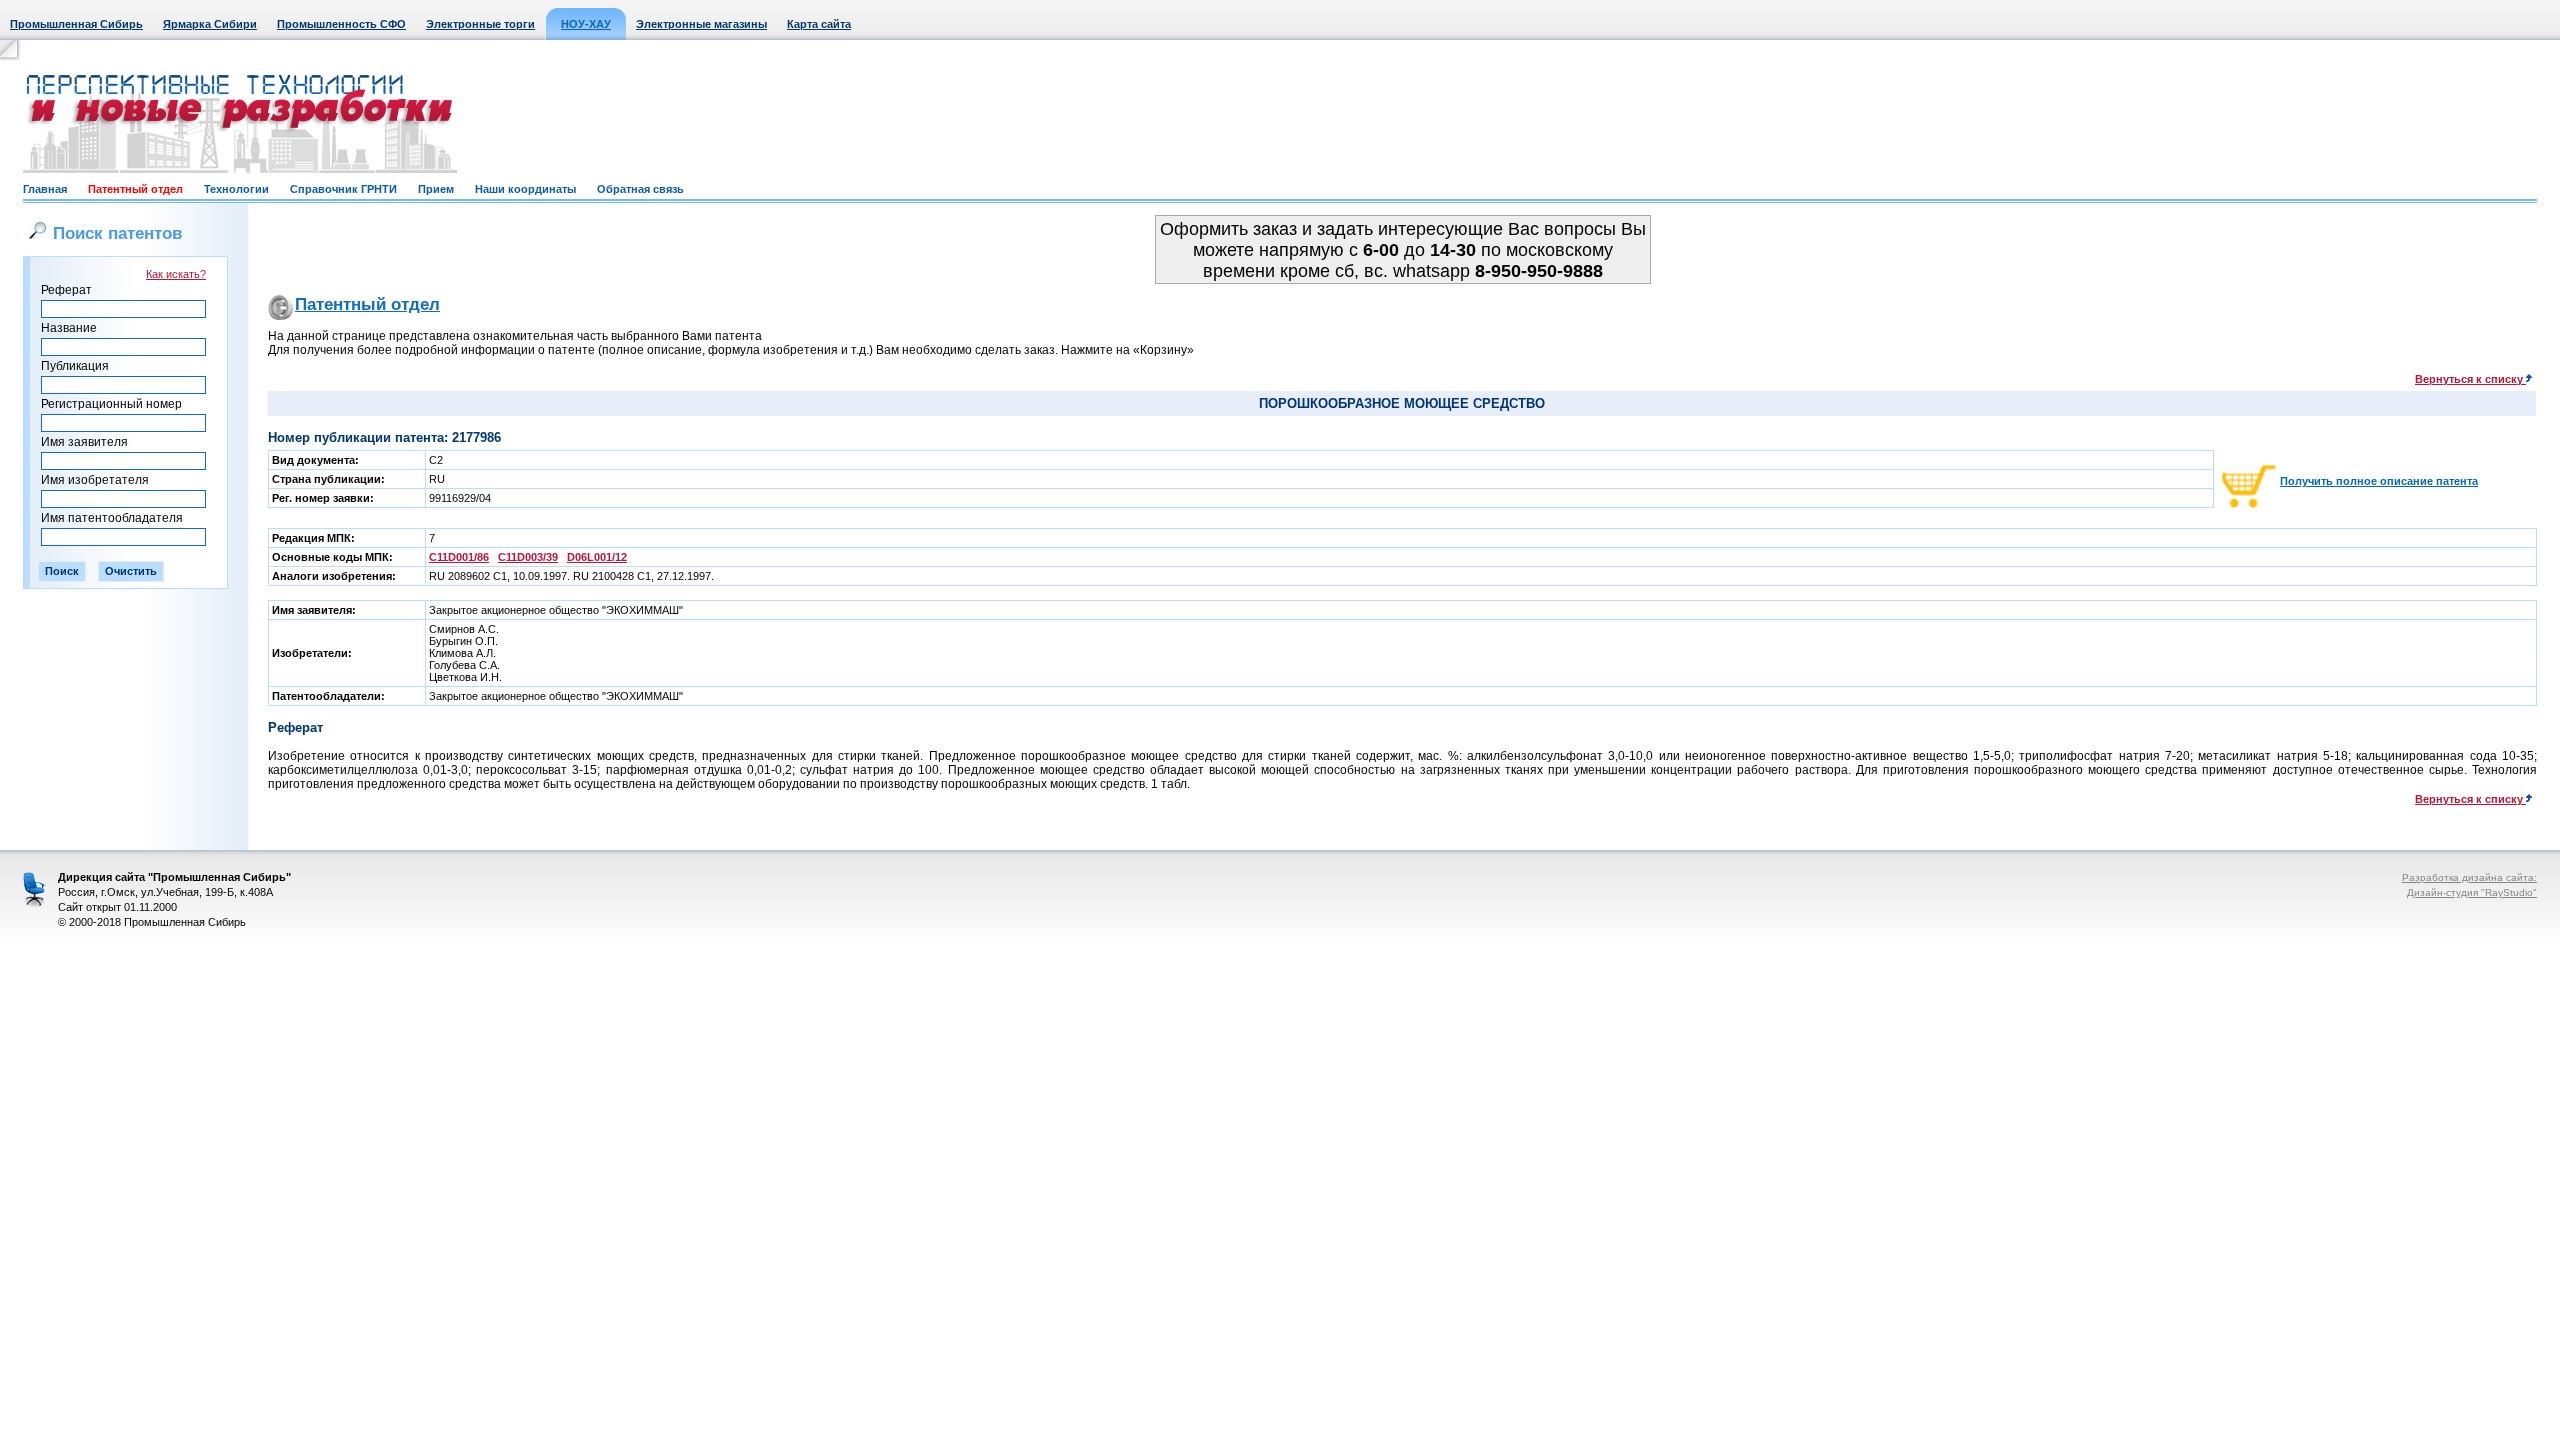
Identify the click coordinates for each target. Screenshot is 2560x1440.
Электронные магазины (701, 24)
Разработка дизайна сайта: (2469, 877)
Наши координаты (525, 189)
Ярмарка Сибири (210, 24)
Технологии (236, 189)
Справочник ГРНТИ (343, 189)
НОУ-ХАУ (586, 24)
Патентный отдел (135, 189)
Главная (45, 189)
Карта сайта (819, 24)
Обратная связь (640, 189)
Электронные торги (480, 24)
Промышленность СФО (341, 24)
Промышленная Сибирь (76, 24)
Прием (436, 189)
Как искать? (176, 274)
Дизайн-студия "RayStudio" (2472, 892)
